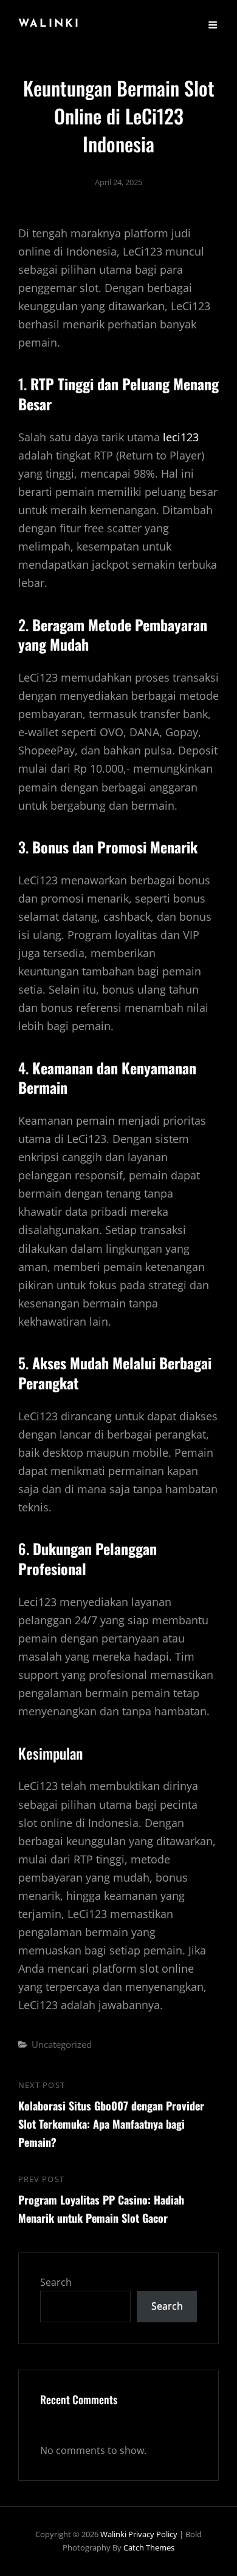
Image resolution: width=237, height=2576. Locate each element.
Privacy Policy (153, 2534)
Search (56, 2282)
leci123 (181, 437)
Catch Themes (149, 2547)
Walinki (49, 24)
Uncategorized (62, 2044)
